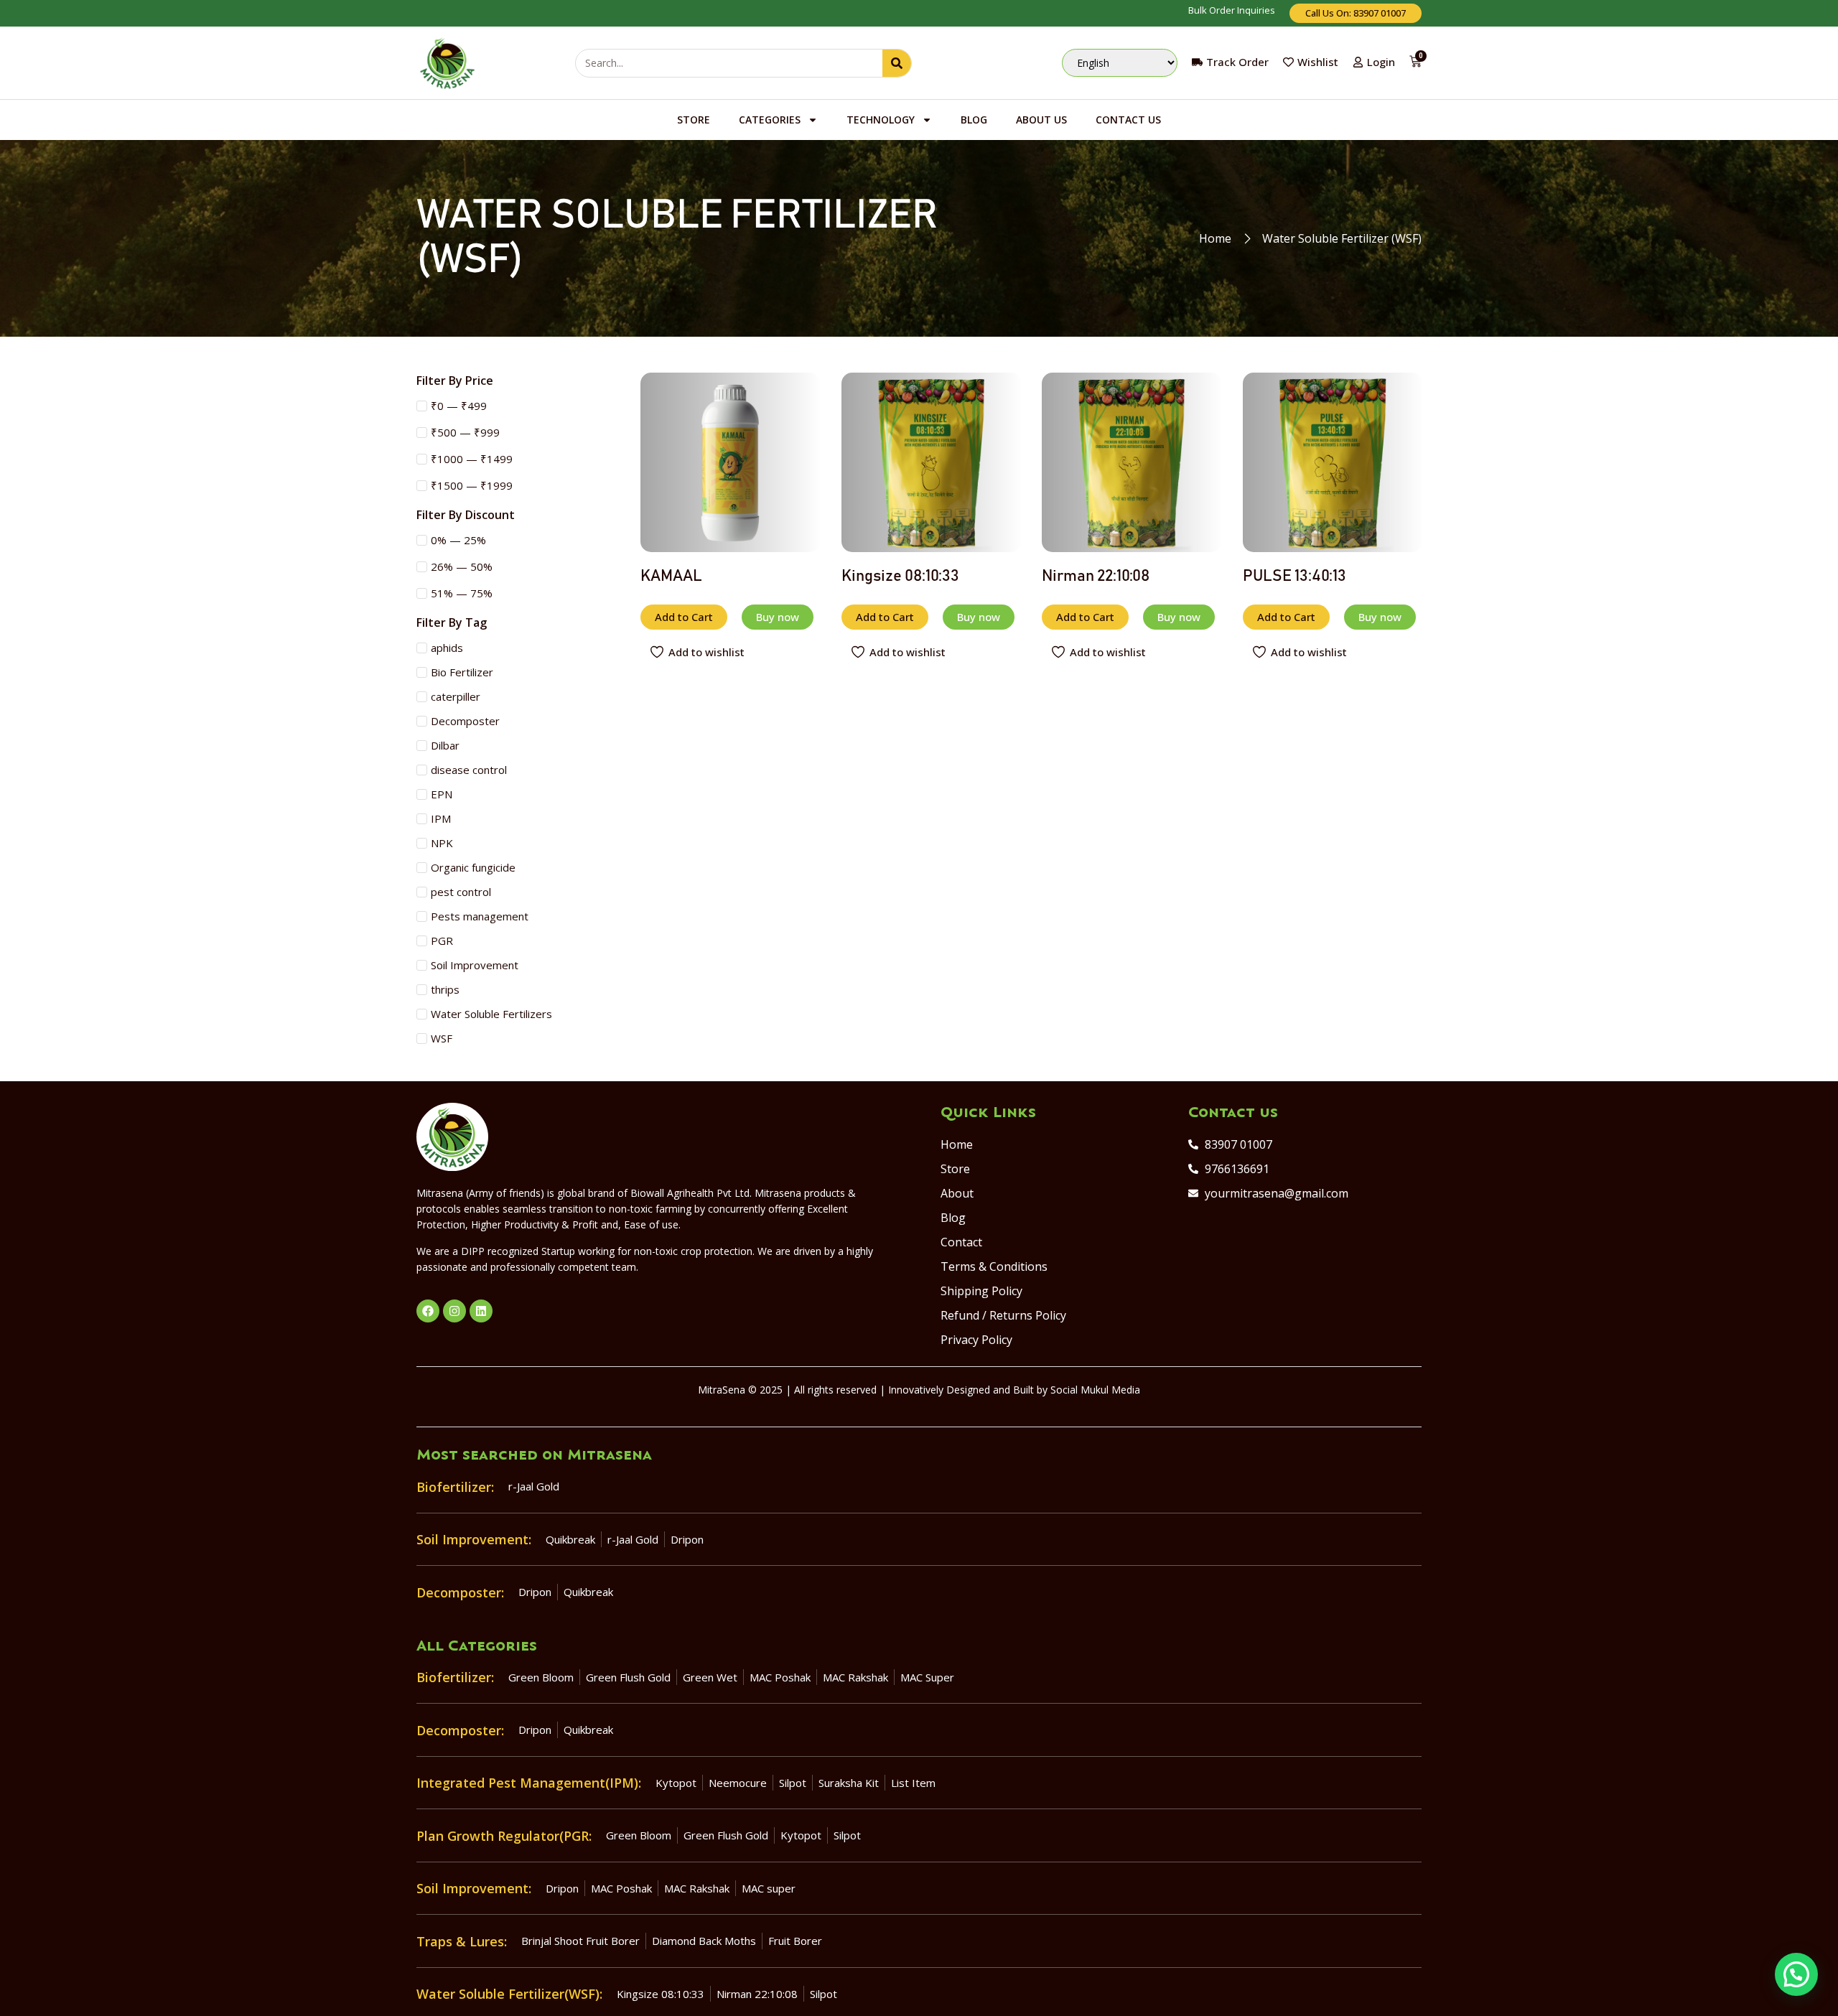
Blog (974, 120)
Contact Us (1128, 120)
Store (694, 120)
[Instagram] (454, 1311)
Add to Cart (684, 617)
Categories (770, 120)
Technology (881, 120)
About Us (1041, 120)
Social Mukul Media (1095, 1390)
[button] (1796, 1974)
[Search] (897, 63)
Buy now (778, 617)
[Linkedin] (481, 1311)
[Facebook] (428, 1311)
